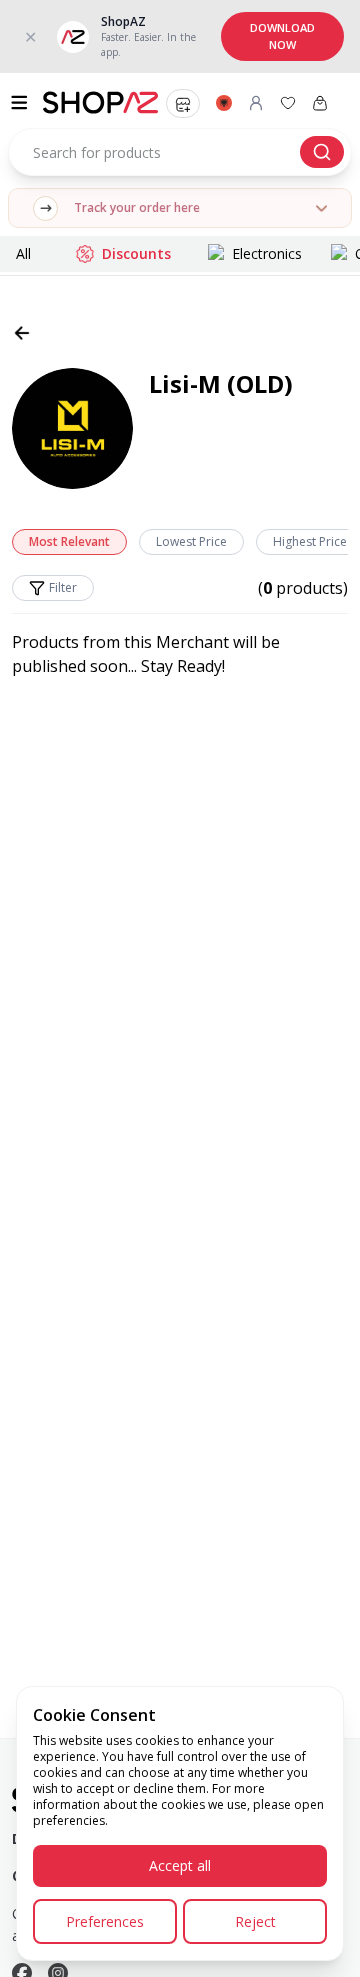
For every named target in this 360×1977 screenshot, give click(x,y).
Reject (255, 1921)
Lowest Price (191, 541)
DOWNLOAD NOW (282, 36)
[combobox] (180, 152)
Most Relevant (69, 541)
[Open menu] (21, 102)
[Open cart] (320, 103)
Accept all (180, 1865)
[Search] (322, 152)
